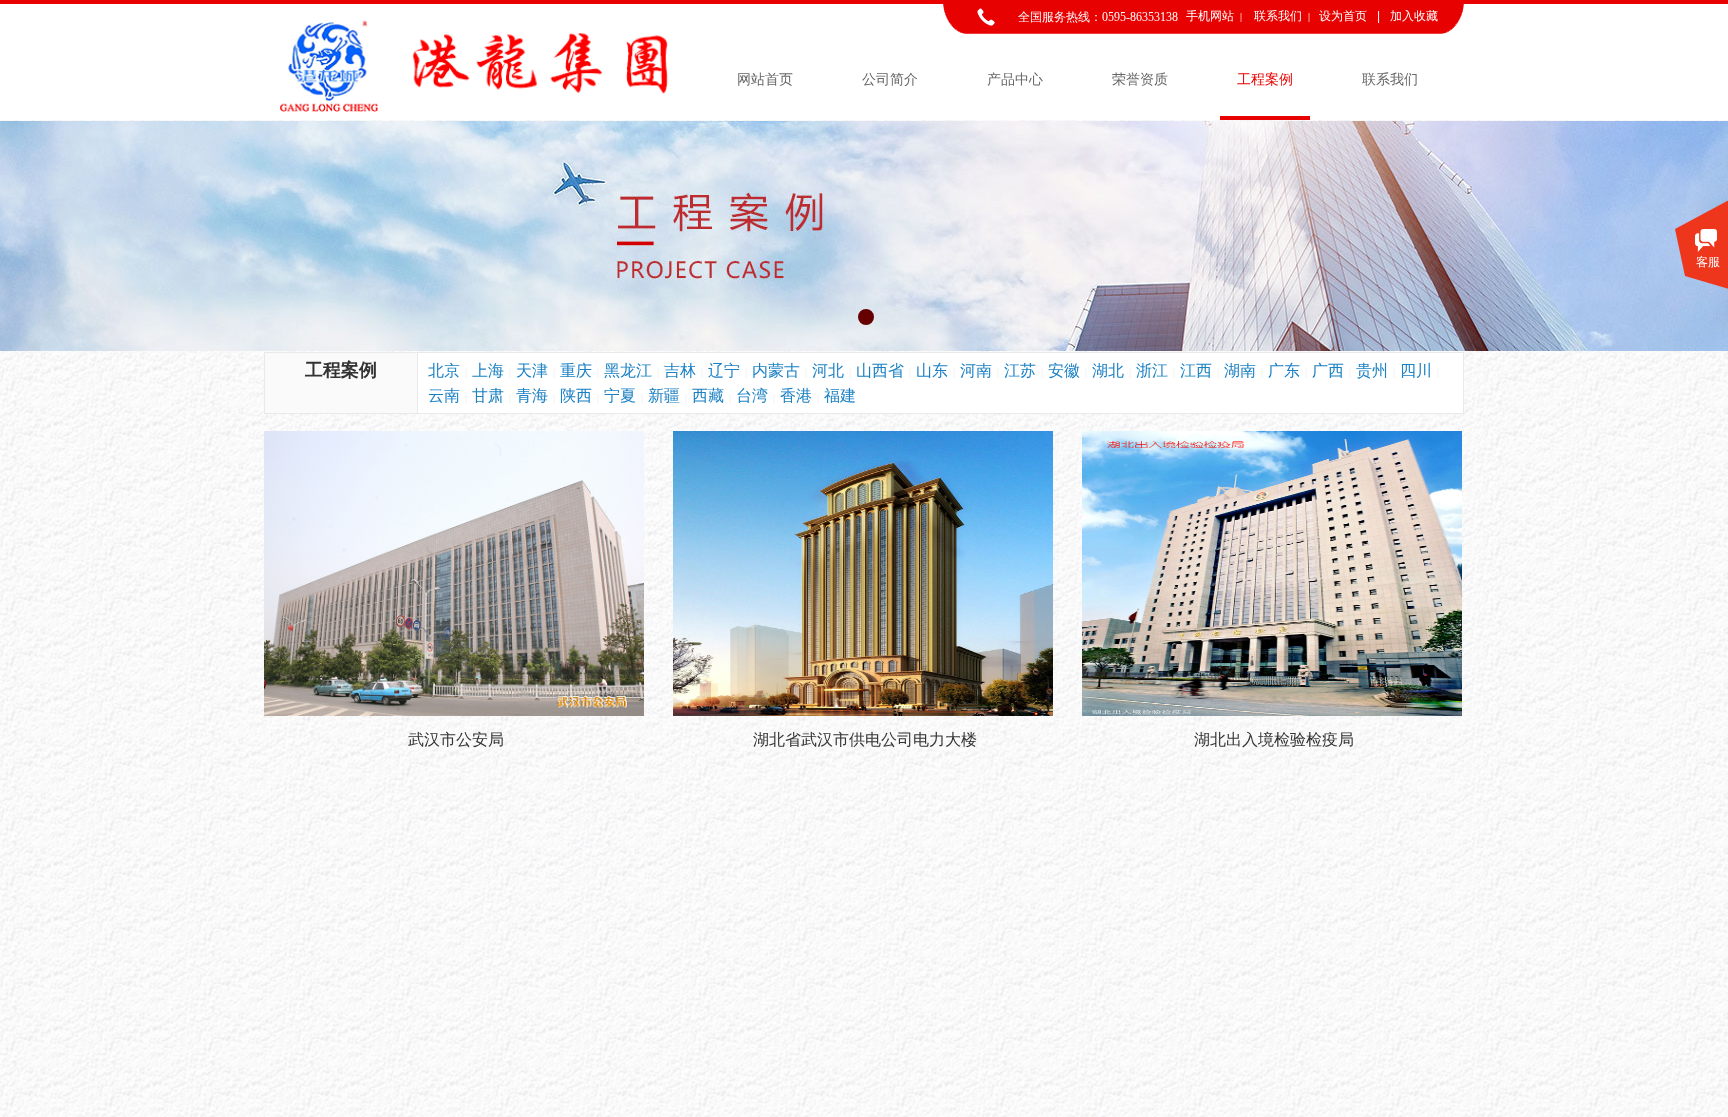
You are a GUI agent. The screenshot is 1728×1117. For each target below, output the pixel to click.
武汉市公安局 (456, 739)
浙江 (1152, 370)
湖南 (1240, 370)
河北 (828, 370)
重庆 (576, 370)
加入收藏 (1414, 16)
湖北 (1108, 370)
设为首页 (1343, 16)
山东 (932, 370)
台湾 (752, 395)
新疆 (664, 395)
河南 (976, 370)
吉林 (680, 370)
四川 (1416, 370)
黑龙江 (628, 370)
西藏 (708, 395)
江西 (1196, 370)
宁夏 (620, 395)
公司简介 (890, 79)
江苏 (1020, 370)
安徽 (1064, 370)
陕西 (576, 395)
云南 (444, 395)
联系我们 (1390, 79)
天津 (532, 370)
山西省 (880, 370)
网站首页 (765, 79)
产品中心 (1015, 79)
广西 (1328, 370)
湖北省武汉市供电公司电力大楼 (865, 739)
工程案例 (1265, 79)
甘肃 (488, 395)
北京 (444, 370)
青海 (532, 395)
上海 (488, 370)
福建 (840, 395)
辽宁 (724, 370)
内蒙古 (776, 370)
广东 (1284, 370)
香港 (796, 395)
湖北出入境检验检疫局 (1274, 739)
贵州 (1372, 370)
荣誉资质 (1140, 79)
